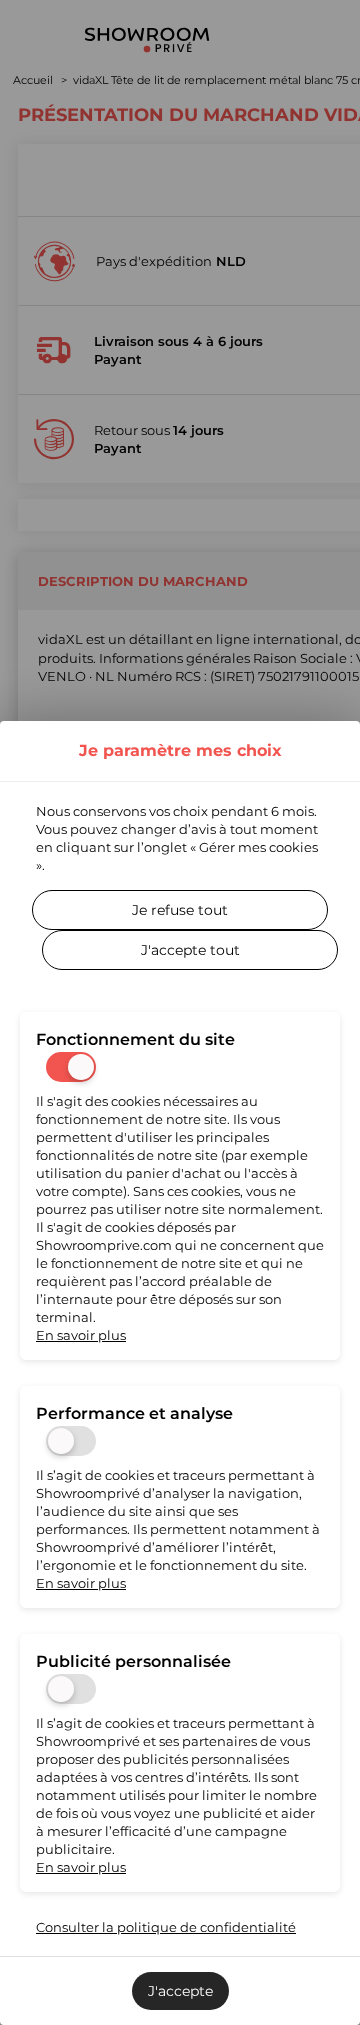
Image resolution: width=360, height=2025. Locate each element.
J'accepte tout (190, 950)
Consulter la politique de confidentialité (166, 1927)
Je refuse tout (180, 910)
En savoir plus (81, 1335)
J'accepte (180, 1991)
